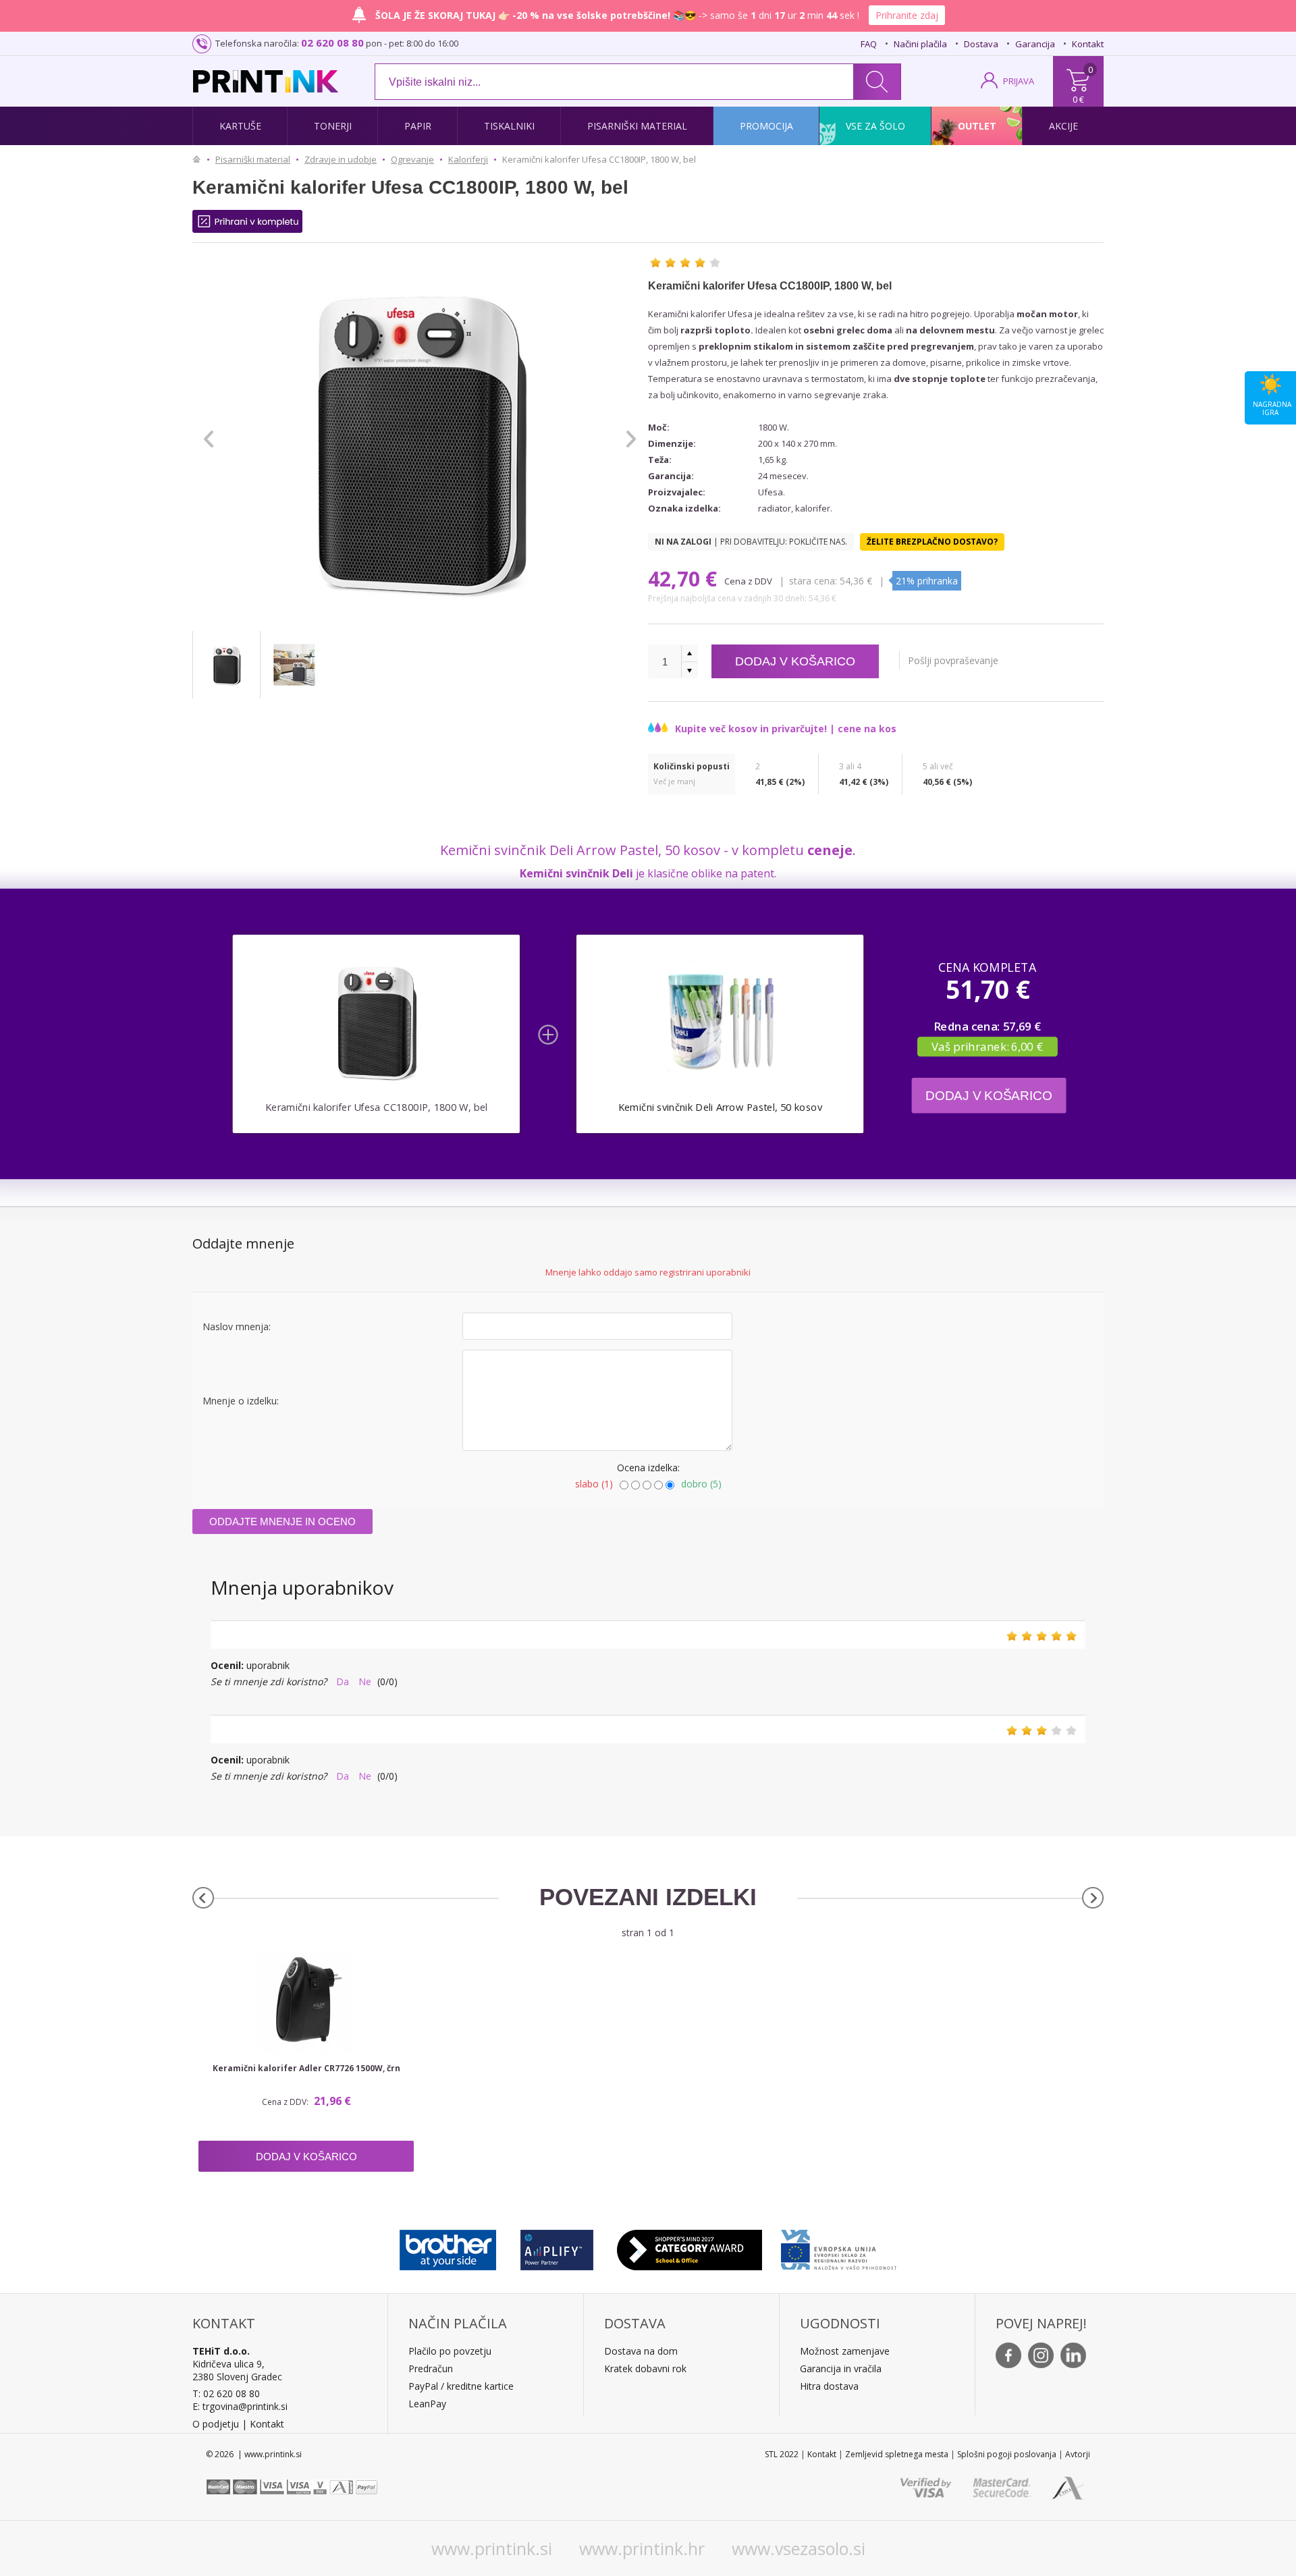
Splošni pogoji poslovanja (1007, 2454)
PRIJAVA (1019, 81)
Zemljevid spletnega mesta (897, 2454)
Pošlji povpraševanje (953, 660)
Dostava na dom (641, 2351)
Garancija (1035, 44)
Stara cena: (813, 581)
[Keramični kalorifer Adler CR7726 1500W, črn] (306, 2002)
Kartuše (240, 126)
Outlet (977, 126)
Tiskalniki (509, 126)
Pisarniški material (637, 126)
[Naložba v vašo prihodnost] (839, 2247)
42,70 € (685, 579)
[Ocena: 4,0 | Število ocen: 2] (685, 263)
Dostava (981, 44)
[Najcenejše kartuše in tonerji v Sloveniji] (266, 81)
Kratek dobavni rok (645, 2368)
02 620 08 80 (332, 43)
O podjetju (216, 2424)
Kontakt (1088, 44)
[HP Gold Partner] (557, 2247)
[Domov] (200, 159)
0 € (1078, 99)
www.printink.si (492, 2548)
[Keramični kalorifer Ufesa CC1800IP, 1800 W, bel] (226, 665)
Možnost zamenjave (845, 2351)
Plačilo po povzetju (450, 2351)
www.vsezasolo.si (799, 2548)
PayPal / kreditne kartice (461, 2386)
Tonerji (333, 126)
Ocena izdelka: (648, 1468)
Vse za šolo (875, 126)
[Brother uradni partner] (448, 2247)
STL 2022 (782, 2454)
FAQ (869, 44)
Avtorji (1078, 2454)
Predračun (431, 2368)
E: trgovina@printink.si (240, 2406)
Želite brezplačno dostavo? (932, 542)
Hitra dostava (829, 2386)
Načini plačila (920, 44)
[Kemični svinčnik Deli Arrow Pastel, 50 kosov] (720, 1021)
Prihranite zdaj (907, 15)
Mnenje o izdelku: (241, 1401)
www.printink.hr (642, 2548)
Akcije (1063, 126)
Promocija (766, 126)
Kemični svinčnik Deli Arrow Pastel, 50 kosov (720, 1107)
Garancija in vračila (841, 2368)
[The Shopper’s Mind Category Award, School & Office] (690, 2247)
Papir (418, 126)
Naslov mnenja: (237, 1326)
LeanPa (425, 2404)
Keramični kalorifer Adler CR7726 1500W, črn (306, 2068)
